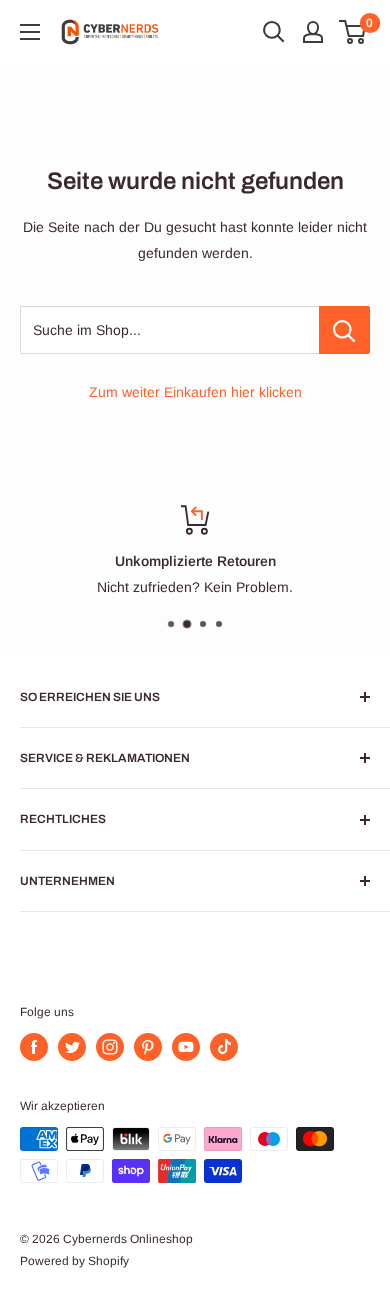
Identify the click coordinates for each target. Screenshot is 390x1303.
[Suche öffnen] (274, 32)
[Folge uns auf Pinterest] (148, 1047)
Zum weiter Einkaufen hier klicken (195, 392)
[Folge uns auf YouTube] (186, 1047)
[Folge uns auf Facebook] (34, 1047)
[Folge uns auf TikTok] (224, 1047)
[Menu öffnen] (30, 32)
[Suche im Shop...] (344, 330)
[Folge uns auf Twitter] (72, 1047)
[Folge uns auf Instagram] (110, 1047)
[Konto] (313, 32)
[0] (353, 32)
